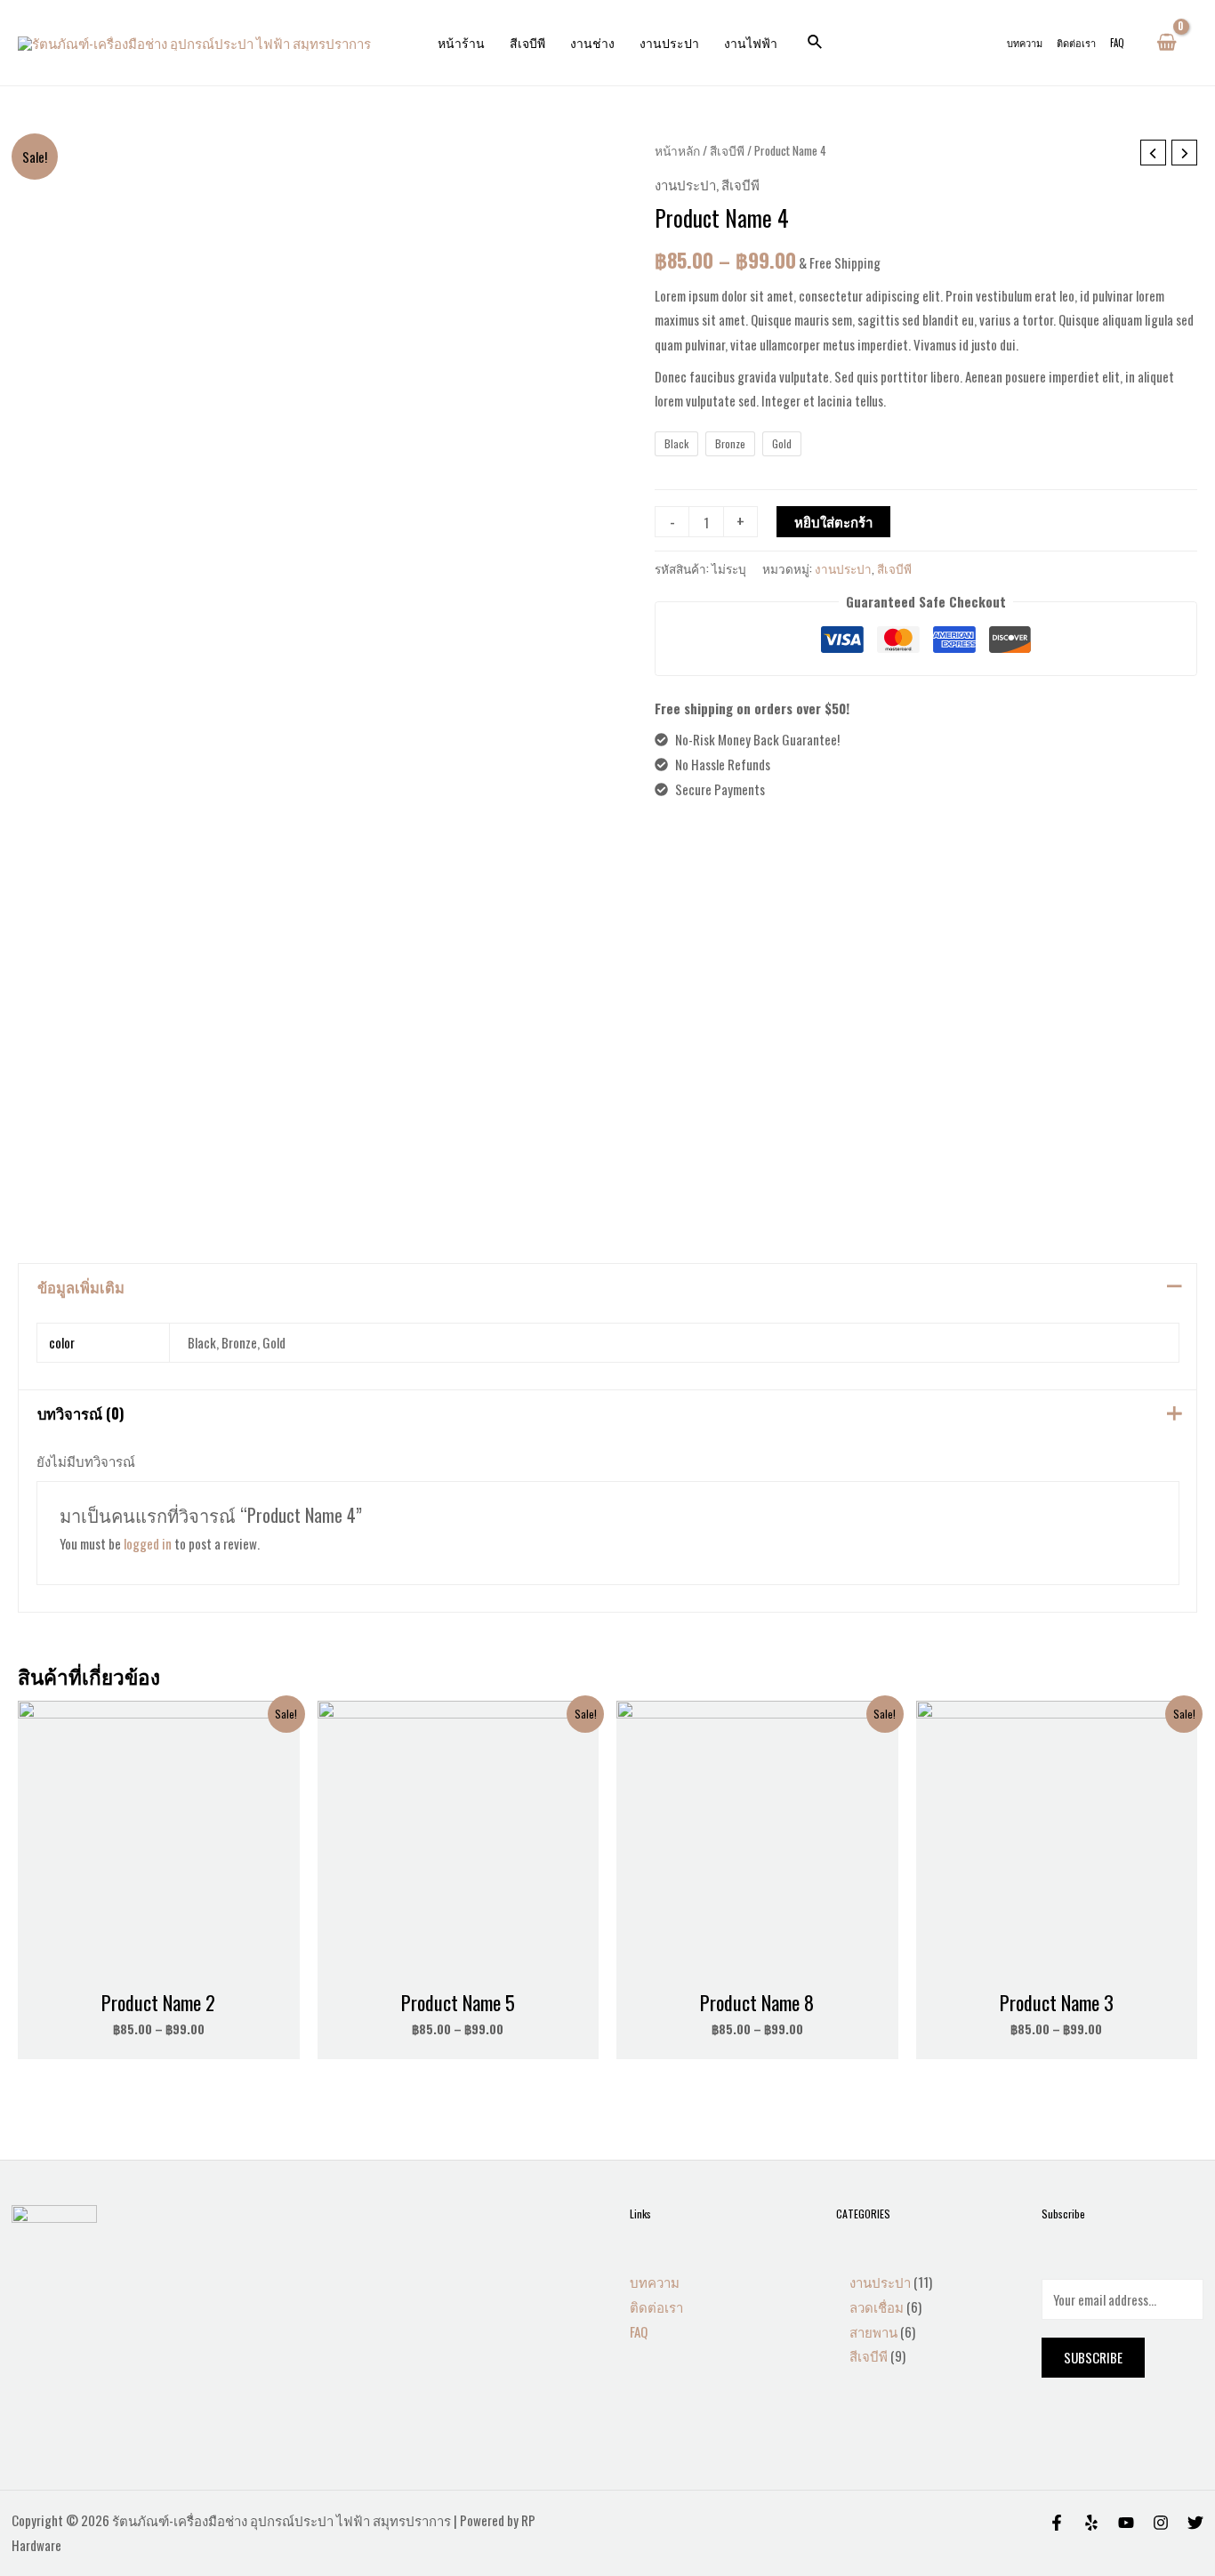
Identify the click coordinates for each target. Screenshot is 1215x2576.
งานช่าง (592, 42)
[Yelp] (1091, 2523)
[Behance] (1126, 2523)
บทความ (1025, 43)
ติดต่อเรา (1076, 43)
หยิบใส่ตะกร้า (833, 521)
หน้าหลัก (677, 150)
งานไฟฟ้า (751, 42)
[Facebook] (1057, 2523)
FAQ (1117, 43)
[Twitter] (1195, 2523)
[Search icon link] (816, 43)
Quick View (158, 1967)
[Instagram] (1161, 2523)
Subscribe (1093, 2357)
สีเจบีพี (527, 42)
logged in (148, 1543)
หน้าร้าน (461, 42)
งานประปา (669, 42)
